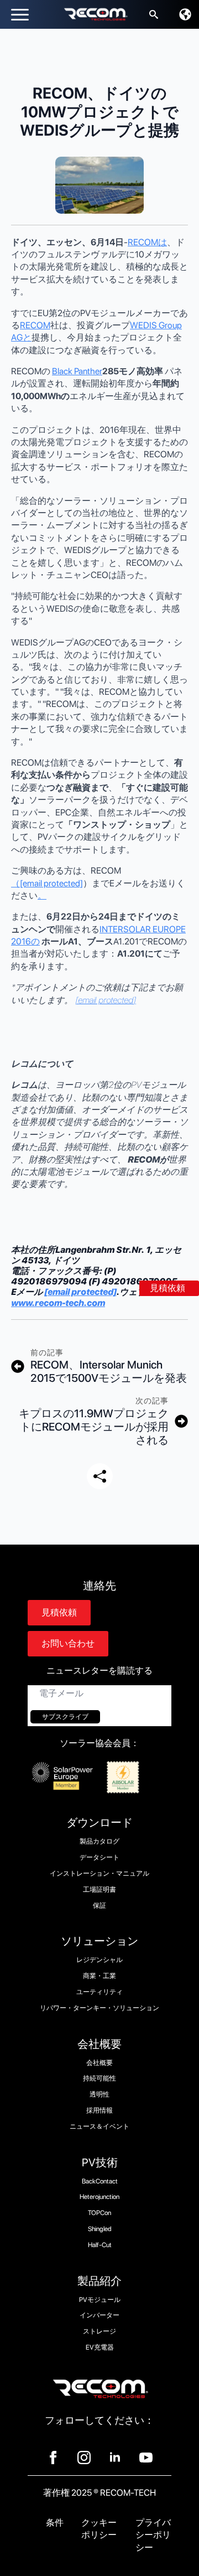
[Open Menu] (20, 14)
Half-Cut (100, 2245)
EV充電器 (100, 2347)
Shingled (100, 2229)
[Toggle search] (154, 14)
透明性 (99, 2094)
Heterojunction (99, 2197)
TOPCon (99, 2213)
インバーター (99, 2315)
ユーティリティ (99, 1992)
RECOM (35, 325)
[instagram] (84, 2458)
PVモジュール (100, 2300)
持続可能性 (99, 2078)
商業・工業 (99, 1976)
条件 (55, 2523)
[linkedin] (115, 2458)
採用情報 (99, 2110)
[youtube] (146, 2458)
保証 (99, 1906)
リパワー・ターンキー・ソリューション (99, 2008)
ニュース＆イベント (99, 2126)
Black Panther (77, 371)
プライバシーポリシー (153, 2535)
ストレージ (99, 2331)
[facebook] (53, 2458)
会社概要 (99, 2063)
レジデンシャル (99, 1960)
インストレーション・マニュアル (99, 1873)
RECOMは (147, 242)
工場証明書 (99, 1890)
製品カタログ (99, 1841)
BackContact (100, 2181)
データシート (99, 1857)
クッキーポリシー (99, 2529)
